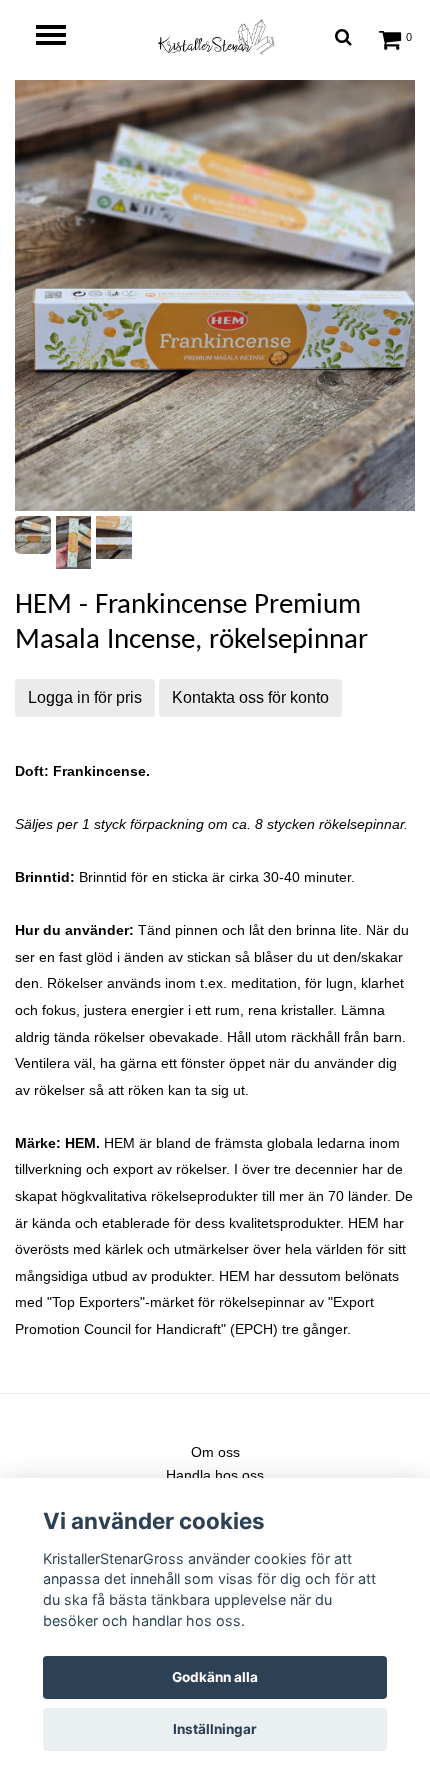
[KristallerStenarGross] (215, 36)
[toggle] (61, 37)
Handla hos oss (215, 1475)
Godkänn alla (215, 1677)
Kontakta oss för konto (250, 697)
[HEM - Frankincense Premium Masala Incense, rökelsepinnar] (215, 295)
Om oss (215, 1452)
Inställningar (215, 1729)
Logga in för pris (85, 697)
